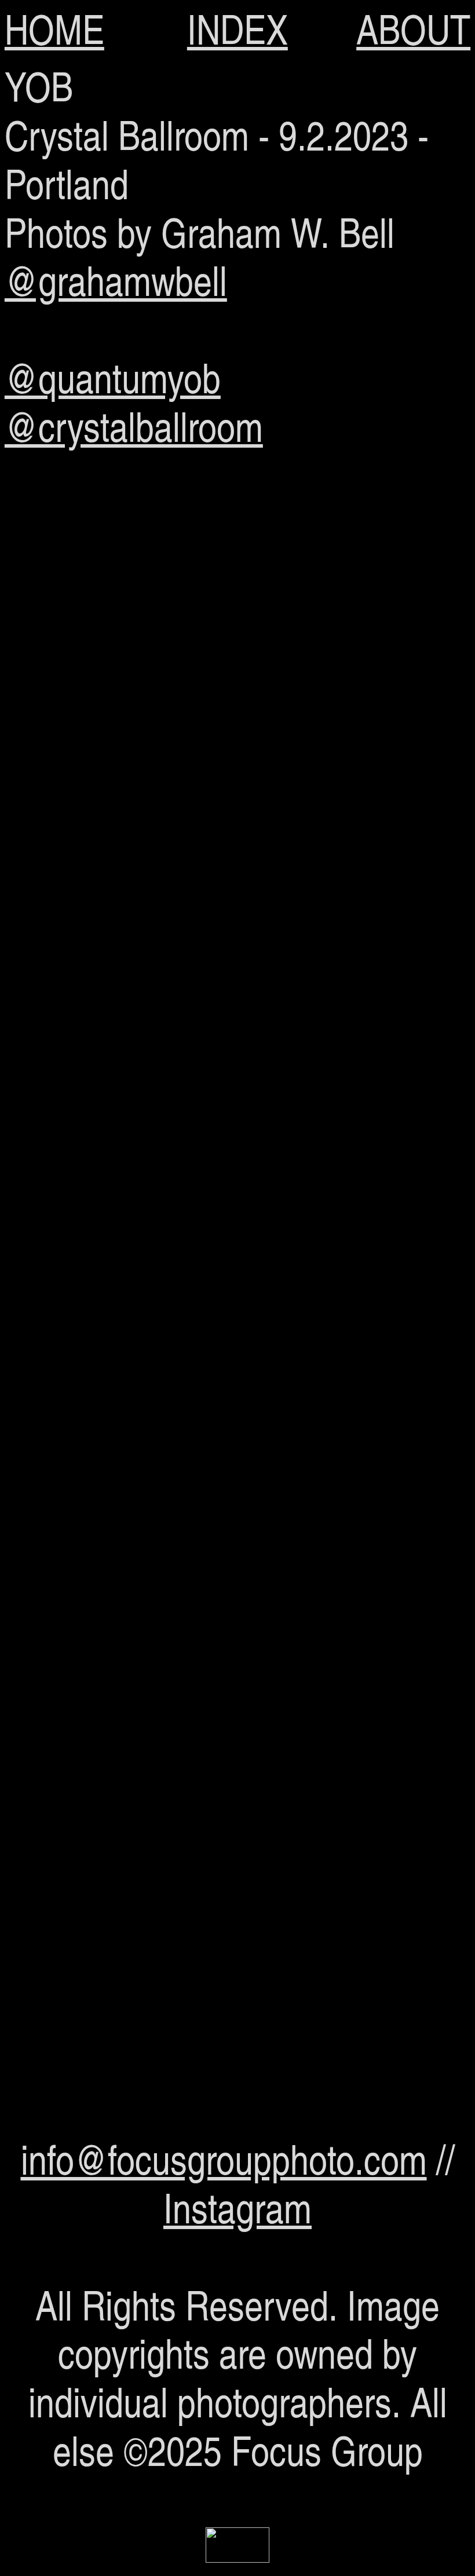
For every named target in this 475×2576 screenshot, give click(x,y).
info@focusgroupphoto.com (224, 2159)
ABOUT (413, 29)
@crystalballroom (134, 426)
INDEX (237, 29)
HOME (54, 29)
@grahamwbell (116, 280)
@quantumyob (113, 377)
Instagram (237, 2207)
